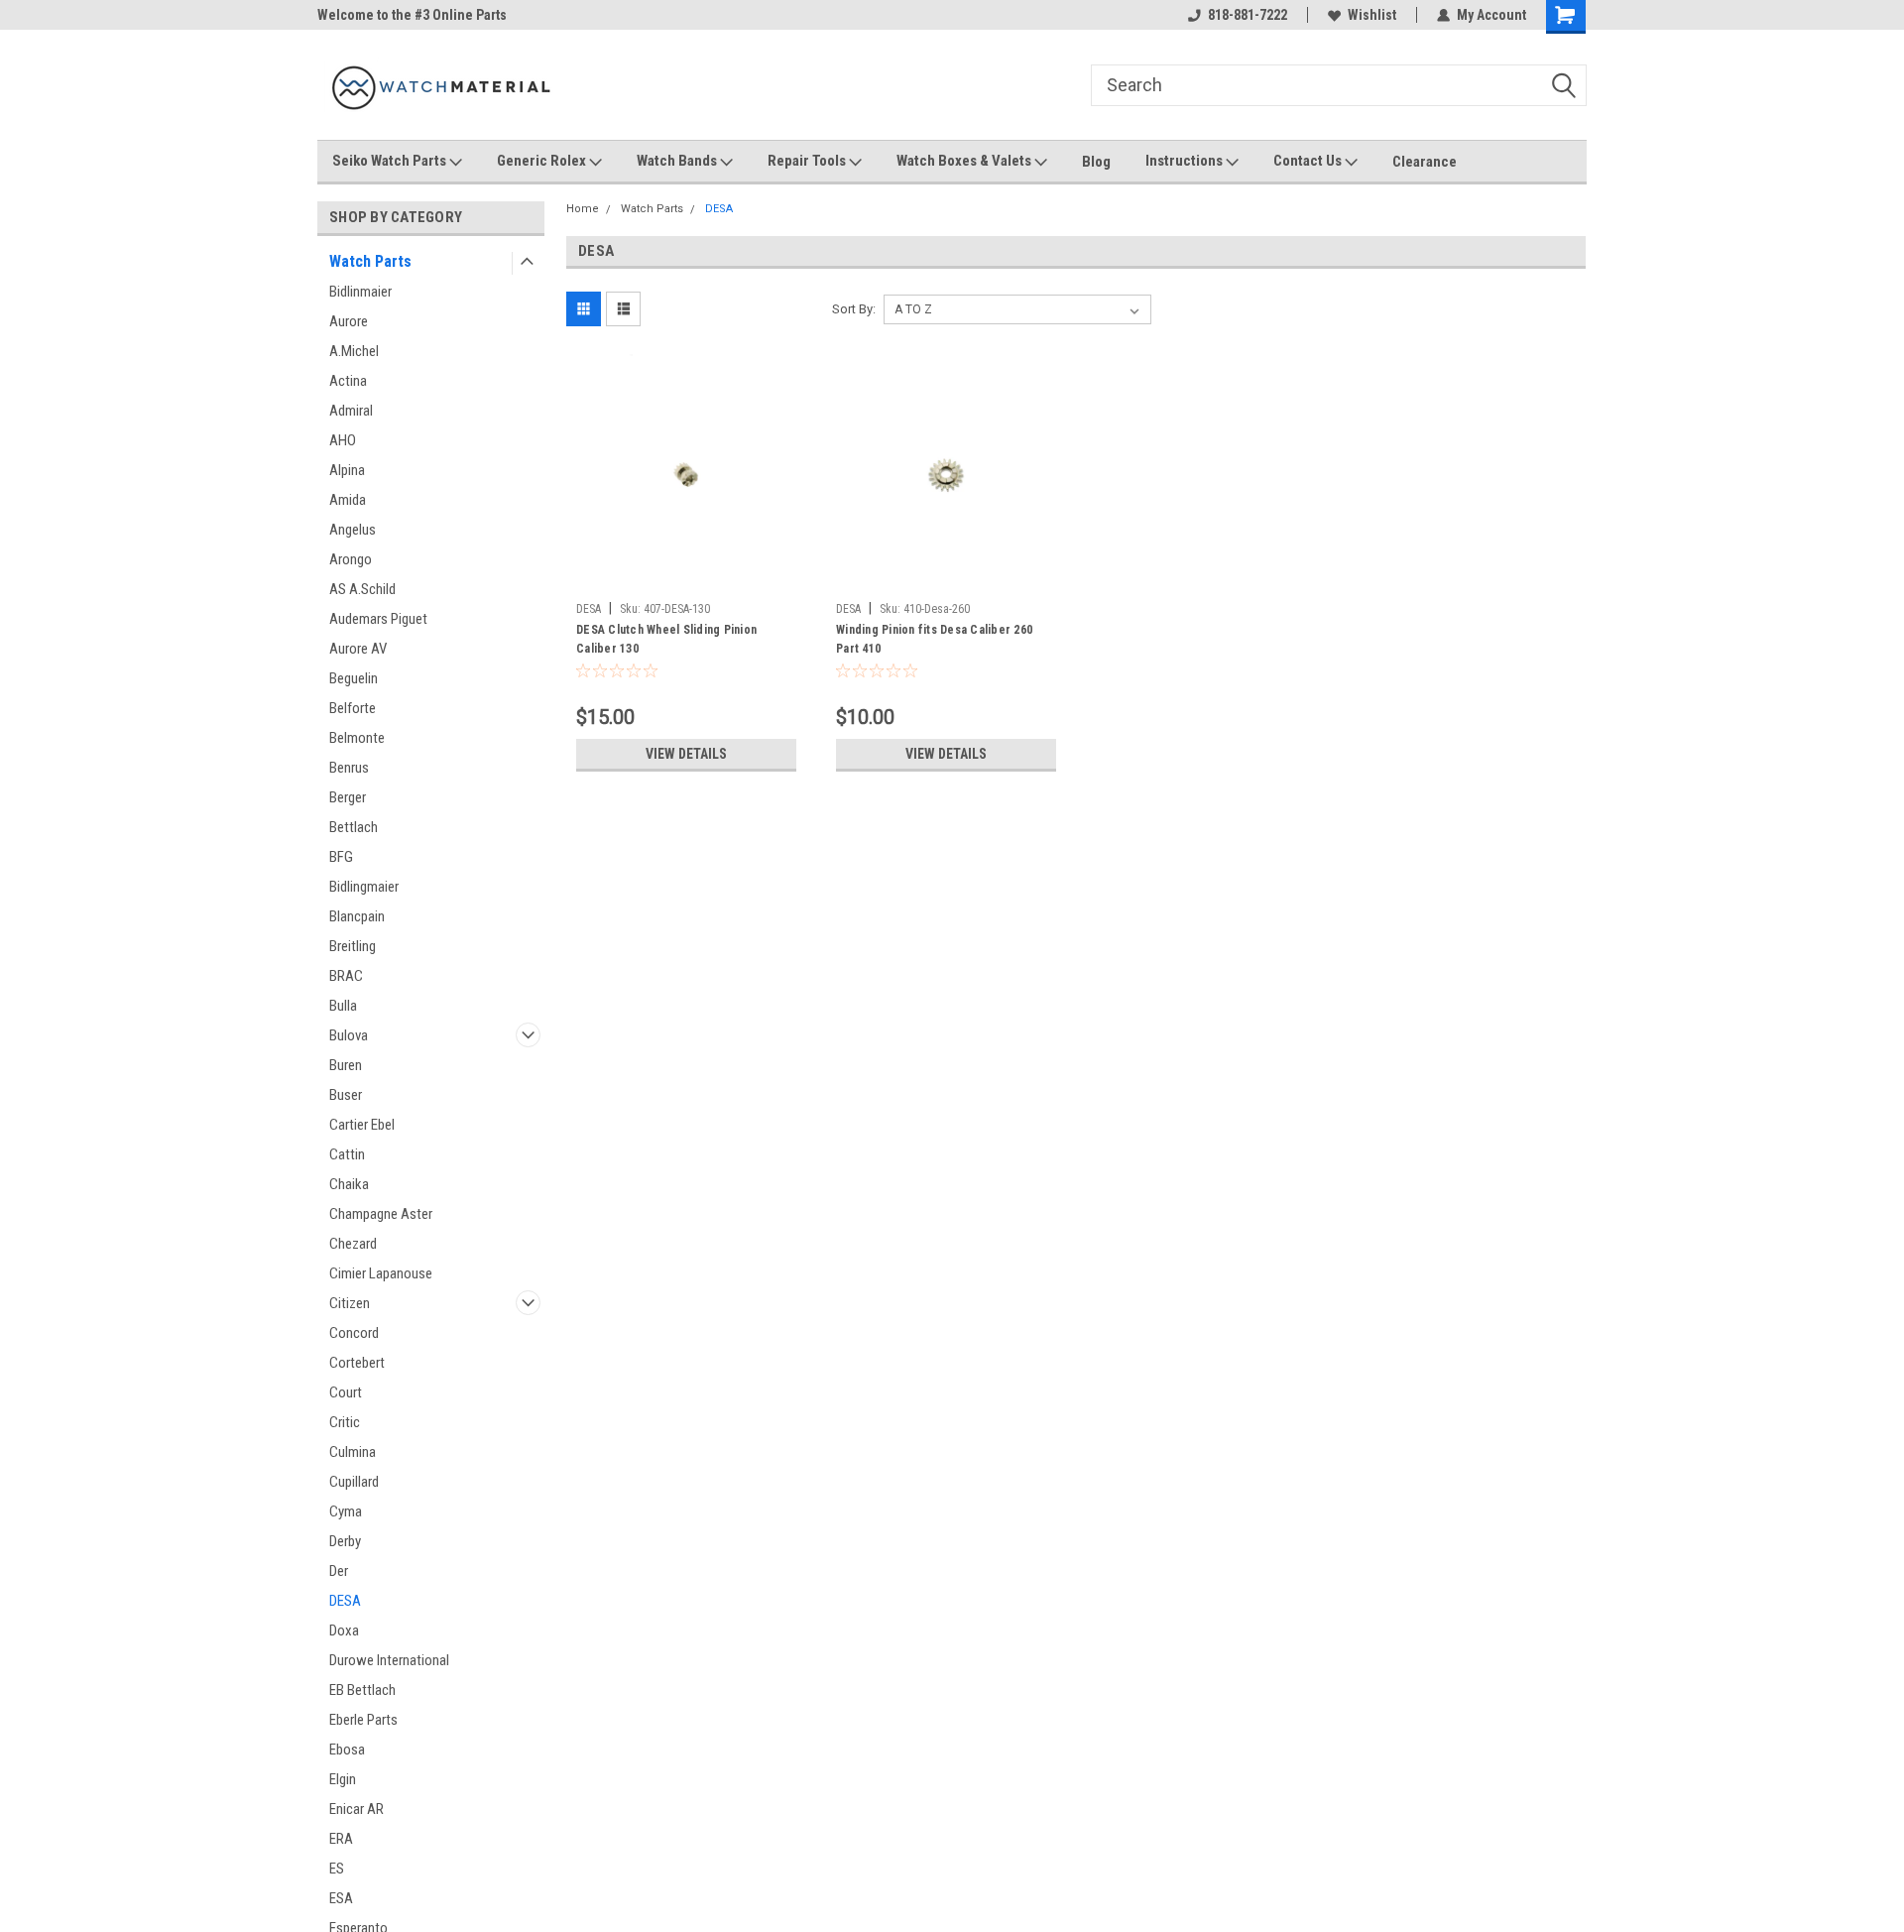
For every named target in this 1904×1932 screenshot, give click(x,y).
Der (339, 1571)
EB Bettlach (362, 1690)
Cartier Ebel (362, 1125)
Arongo (351, 559)
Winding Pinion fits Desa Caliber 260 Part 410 (934, 639)
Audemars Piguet (378, 619)
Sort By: (854, 309)
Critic (345, 1422)
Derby (345, 1541)
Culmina (353, 1452)
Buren (346, 1065)
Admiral (351, 411)
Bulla (343, 1006)
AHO (343, 440)
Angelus (353, 530)
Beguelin (354, 678)
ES (337, 1869)
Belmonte (357, 738)
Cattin (347, 1154)
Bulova (349, 1035)
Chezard (353, 1244)
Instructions (1186, 161)
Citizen (350, 1303)
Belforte (353, 708)
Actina (348, 381)
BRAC (346, 976)
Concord (354, 1333)
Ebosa (347, 1750)
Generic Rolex (543, 161)
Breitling (353, 946)
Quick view (686, 578)
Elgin (343, 1779)
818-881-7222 (1248, 15)
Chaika (349, 1184)
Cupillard (354, 1482)
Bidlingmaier (364, 887)
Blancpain (357, 916)
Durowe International (389, 1660)
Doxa (344, 1630)
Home (583, 209)
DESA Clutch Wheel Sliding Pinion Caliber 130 (666, 639)
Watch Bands (678, 161)
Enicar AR (357, 1809)
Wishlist (1372, 15)
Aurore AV (358, 649)
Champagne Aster (381, 1214)
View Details (686, 754)
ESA (341, 1898)
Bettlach (354, 827)
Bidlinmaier (360, 292)
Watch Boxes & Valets (965, 161)
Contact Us (1309, 161)
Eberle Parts (363, 1720)
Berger (348, 797)
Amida (348, 500)
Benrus (349, 768)
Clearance (1425, 162)
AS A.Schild (362, 589)
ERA (341, 1839)
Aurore (349, 321)
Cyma (346, 1511)
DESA (345, 1601)
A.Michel (354, 351)
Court (346, 1392)
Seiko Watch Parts (391, 161)
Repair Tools (808, 161)
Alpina (347, 470)
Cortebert (357, 1363)
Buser (346, 1095)
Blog (1096, 162)
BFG (341, 857)
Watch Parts (370, 261)
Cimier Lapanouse (381, 1273)
